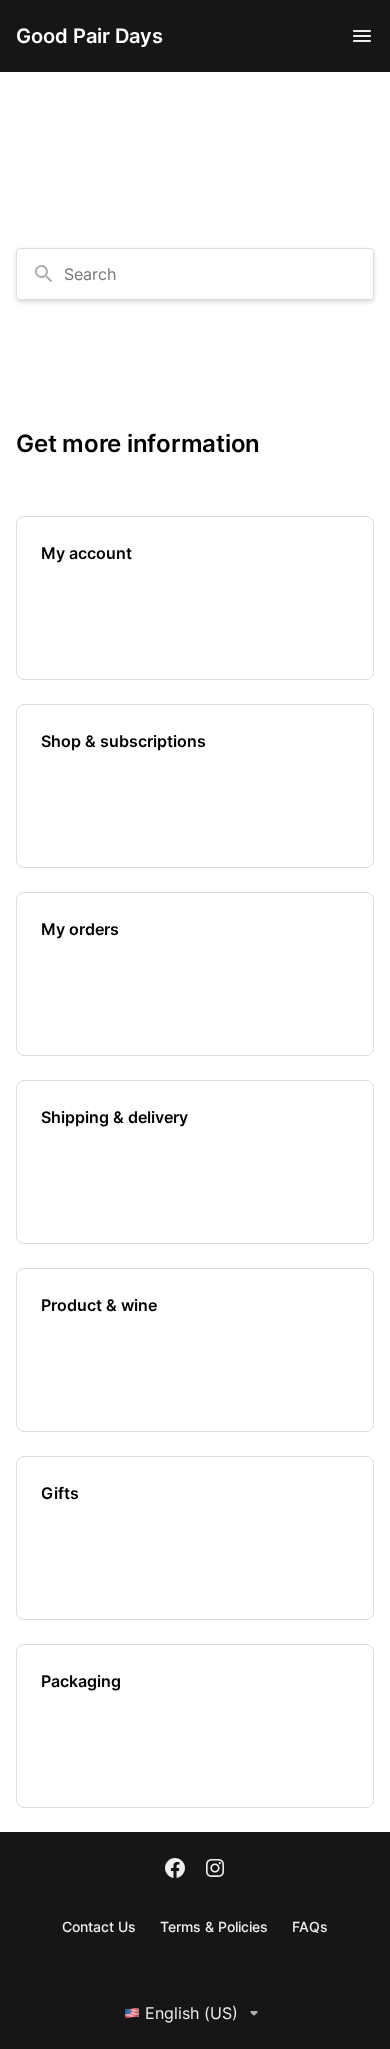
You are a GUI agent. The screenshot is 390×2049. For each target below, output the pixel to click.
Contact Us (99, 1926)
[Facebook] (175, 1870)
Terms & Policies (214, 1926)
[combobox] (195, 274)
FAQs (310, 1926)
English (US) (191, 2013)
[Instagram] (215, 1870)
